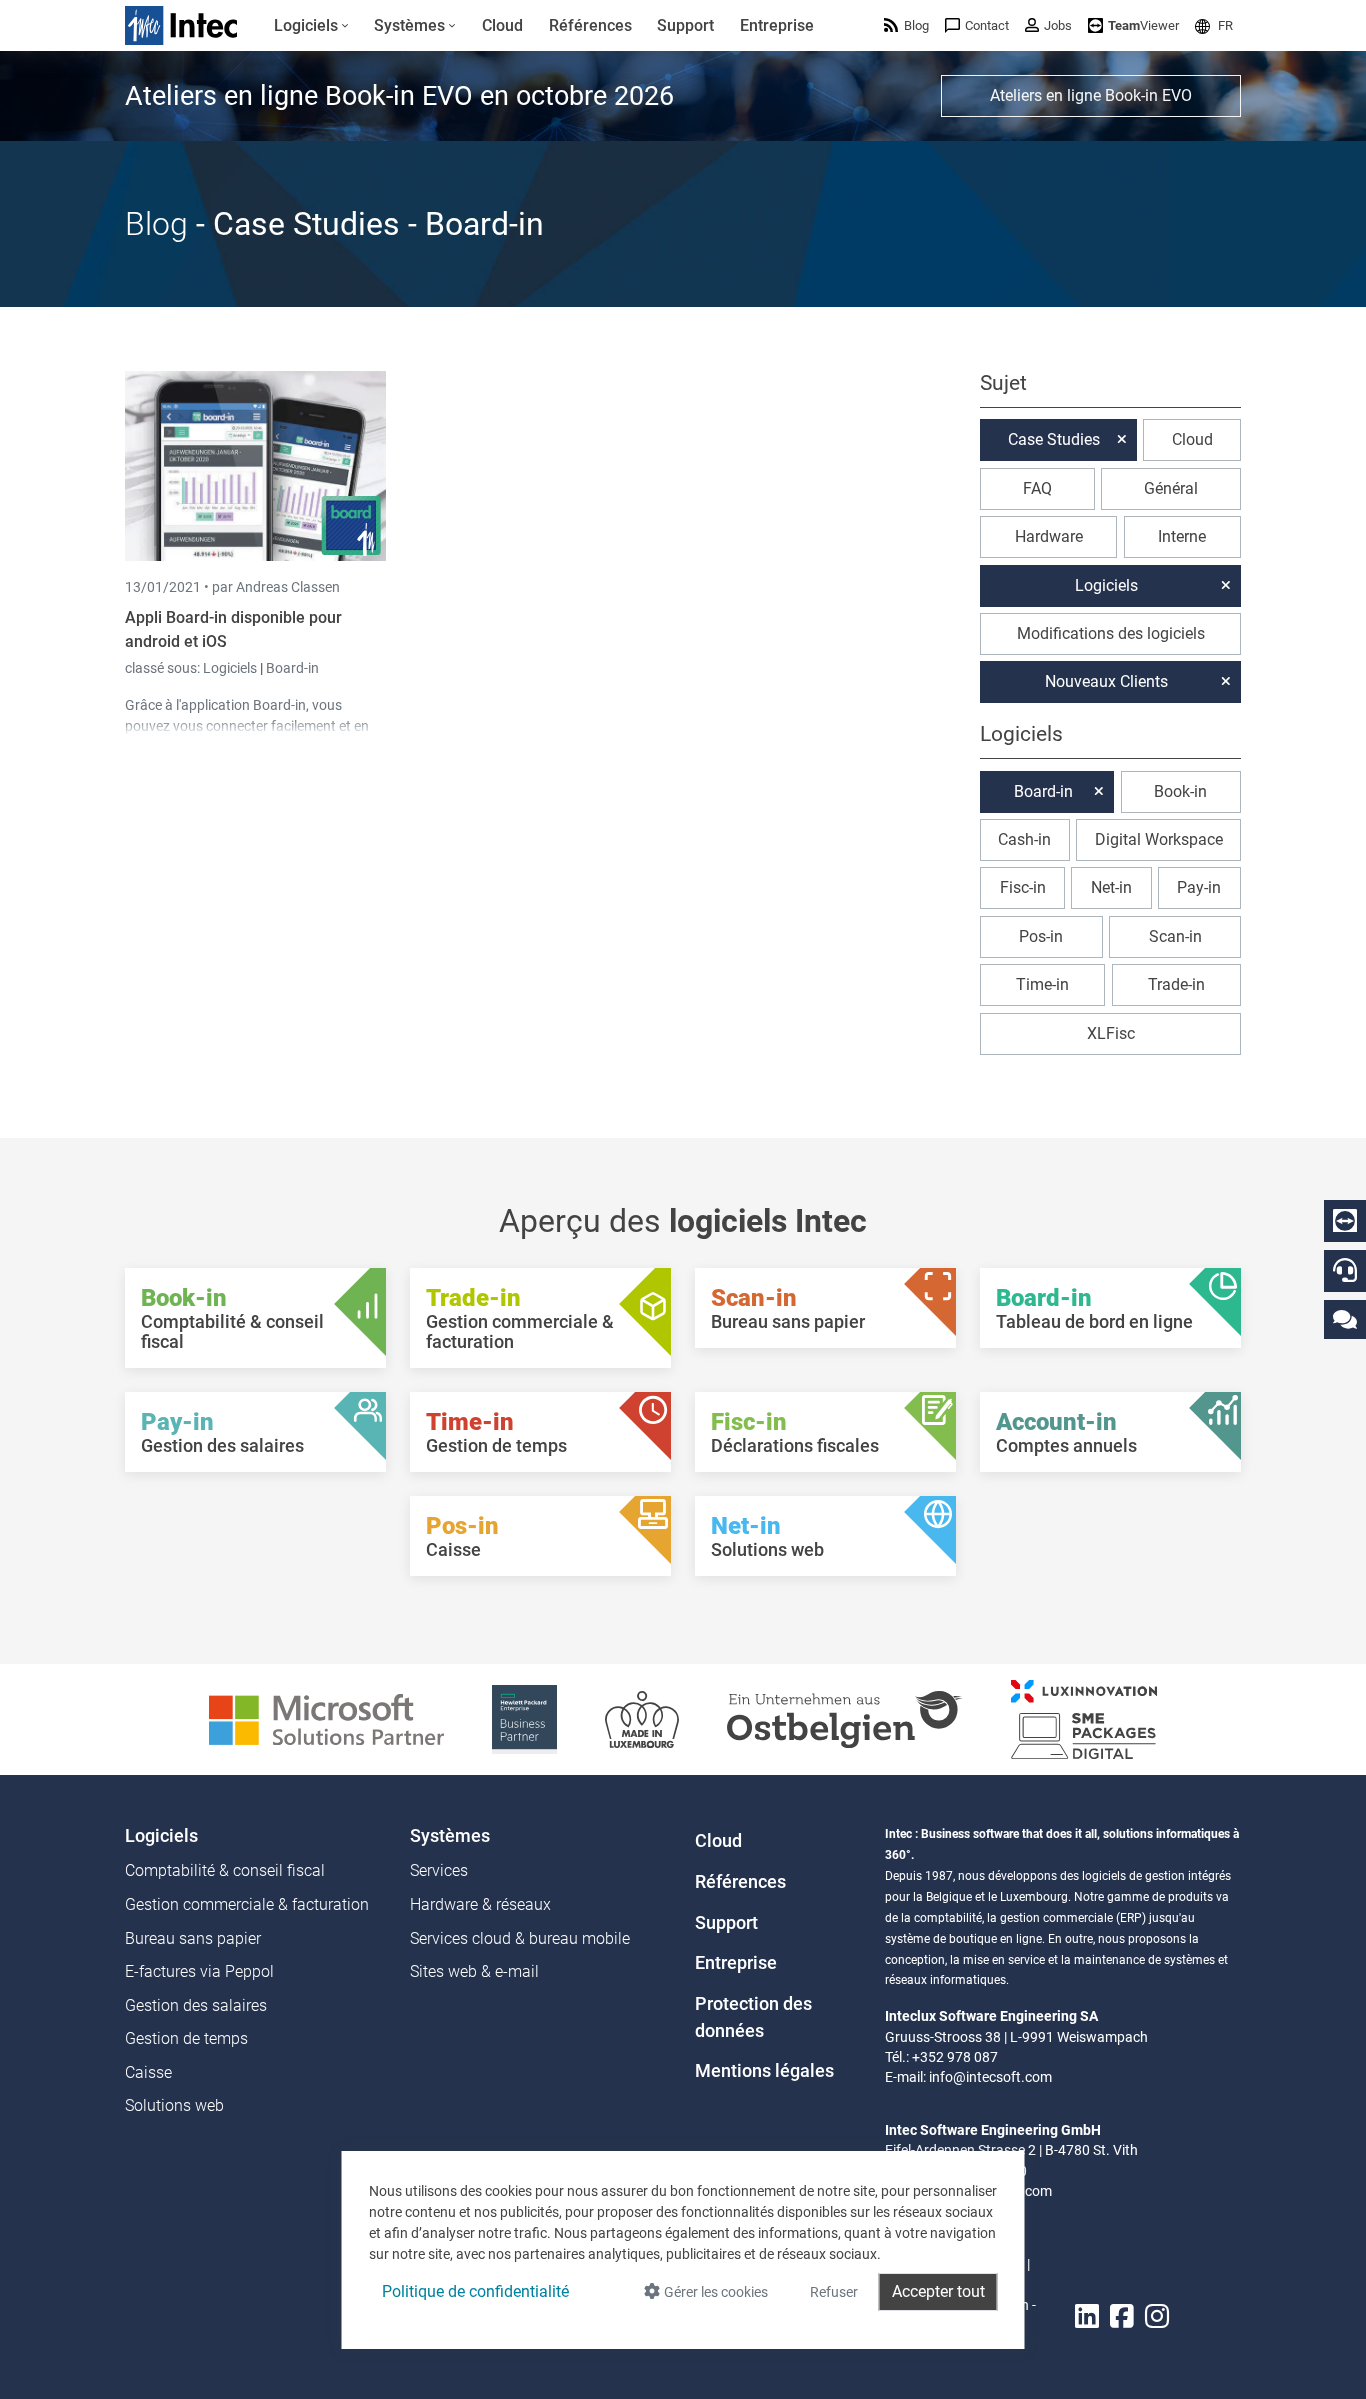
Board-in (292, 668)
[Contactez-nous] (1345, 1318)
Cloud (1192, 439)
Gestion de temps (186, 2038)
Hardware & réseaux (480, 1904)
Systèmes (450, 1836)
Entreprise (736, 1963)
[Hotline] (1345, 1270)
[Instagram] (1157, 2317)
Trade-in (1176, 984)
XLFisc (1111, 1033)
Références (740, 1882)
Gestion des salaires (196, 2005)
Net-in (1111, 887)
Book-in (1180, 791)
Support (726, 1923)
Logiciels (231, 668)
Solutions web (174, 2105)
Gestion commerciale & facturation (247, 1904)
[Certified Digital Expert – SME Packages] (1084, 1718)
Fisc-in (1023, 887)
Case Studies (1054, 439)
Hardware (1049, 536)
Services (439, 1870)
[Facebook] (1122, 2317)
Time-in (1042, 984)
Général (1171, 488)
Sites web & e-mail (474, 1971)
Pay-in (1199, 887)
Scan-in (1175, 936)
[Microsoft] (326, 1718)
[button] (1214, 25)
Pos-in (1041, 936)
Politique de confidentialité (475, 2291)
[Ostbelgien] (845, 1718)
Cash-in (1024, 839)
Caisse (148, 2072)
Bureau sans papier (193, 1938)
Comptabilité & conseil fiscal (225, 1870)
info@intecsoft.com (990, 2077)
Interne (1182, 536)
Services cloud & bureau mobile (520, 1938)
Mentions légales (764, 2071)
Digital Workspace (1159, 839)
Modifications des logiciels (1111, 633)
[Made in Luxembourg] (642, 1718)
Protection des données (753, 2017)
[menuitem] (311, 26)
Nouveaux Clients (1106, 681)
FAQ (1037, 488)
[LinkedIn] (1087, 2317)
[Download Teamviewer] (1345, 1221)
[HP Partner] (524, 1718)
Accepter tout (938, 2291)
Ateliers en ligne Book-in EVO (1091, 95)
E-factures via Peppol (199, 1971)
